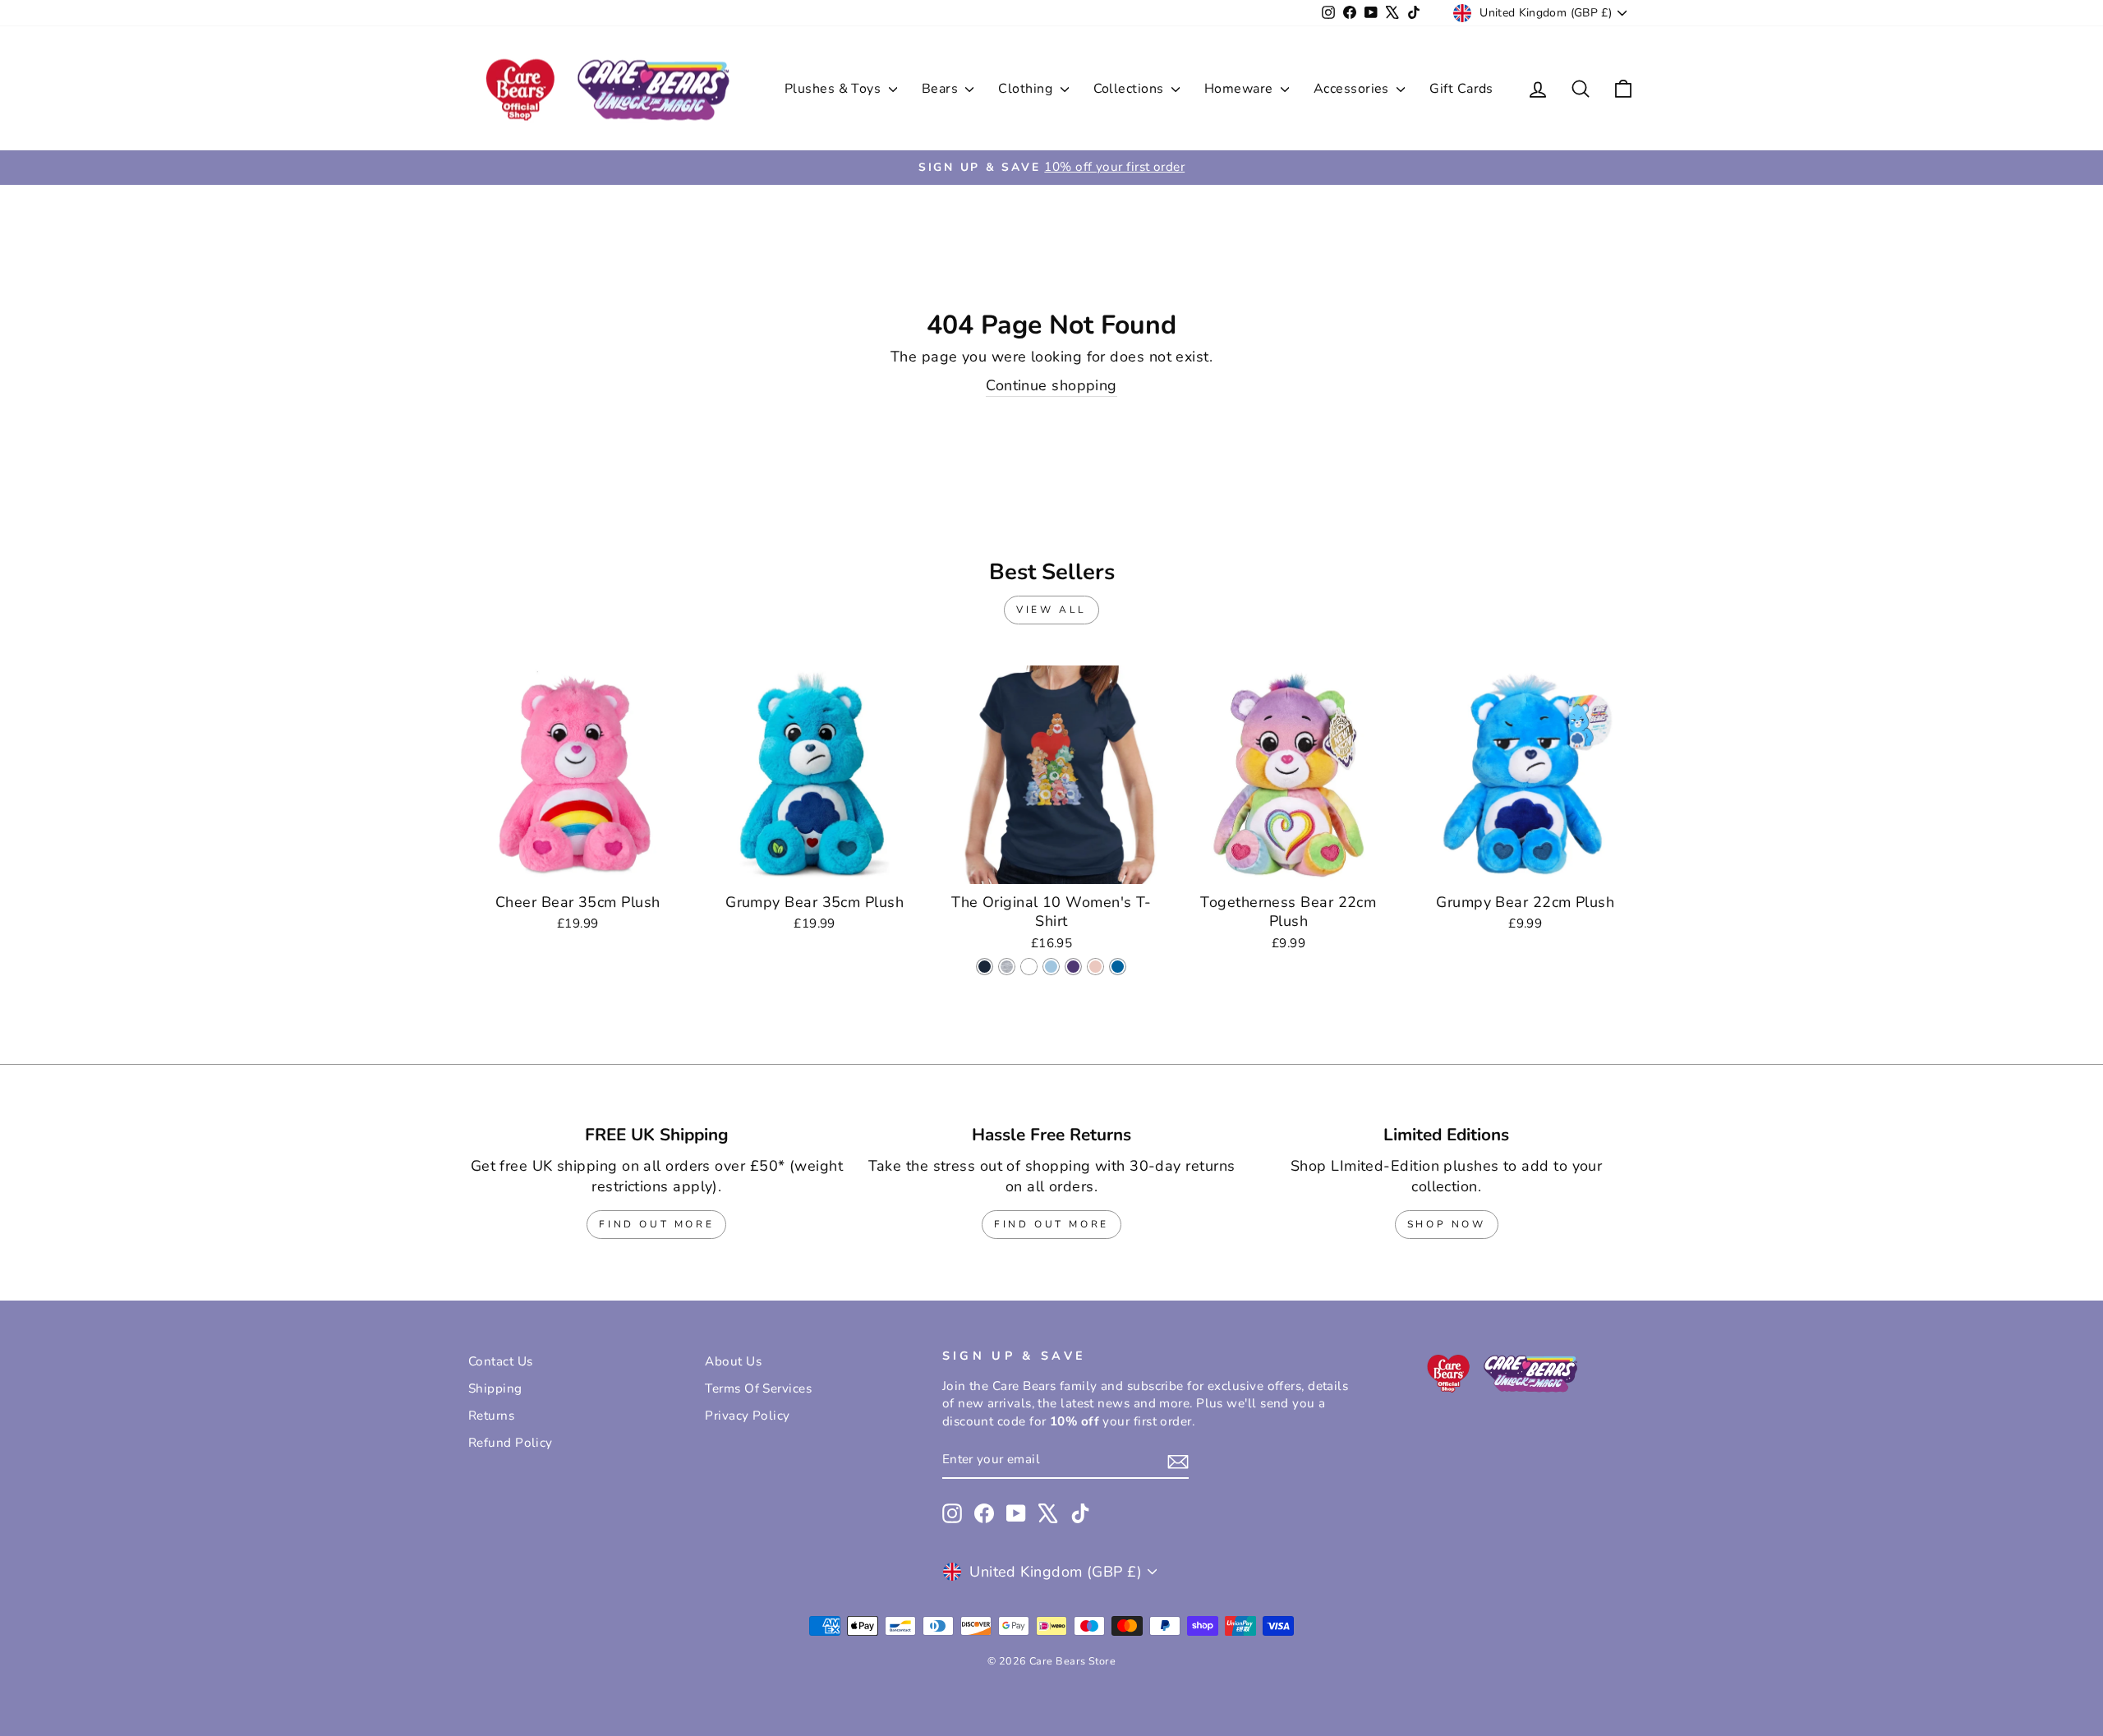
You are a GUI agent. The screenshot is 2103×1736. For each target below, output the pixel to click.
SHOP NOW (1447, 1224)
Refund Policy (511, 1443)
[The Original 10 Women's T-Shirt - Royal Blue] (1118, 967)
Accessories (1353, 89)
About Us (733, 1361)
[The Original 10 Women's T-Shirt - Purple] (1073, 967)
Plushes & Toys (835, 89)
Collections (1130, 89)
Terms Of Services (758, 1388)
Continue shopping (1051, 385)
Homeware (1240, 89)
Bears (942, 89)
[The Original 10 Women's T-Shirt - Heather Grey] (1007, 967)
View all (1051, 610)
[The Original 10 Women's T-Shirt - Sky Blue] (1051, 967)
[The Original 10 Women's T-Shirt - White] (1029, 967)
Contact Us (501, 1361)
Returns (491, 1416)
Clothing (1027, 89)
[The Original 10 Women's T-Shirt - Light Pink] (1095, 967)
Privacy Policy (747, 1416)
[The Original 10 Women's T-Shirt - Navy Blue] (985, 967)
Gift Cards (1461, 89)
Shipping (495, 1388)
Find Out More (656, 1224)
